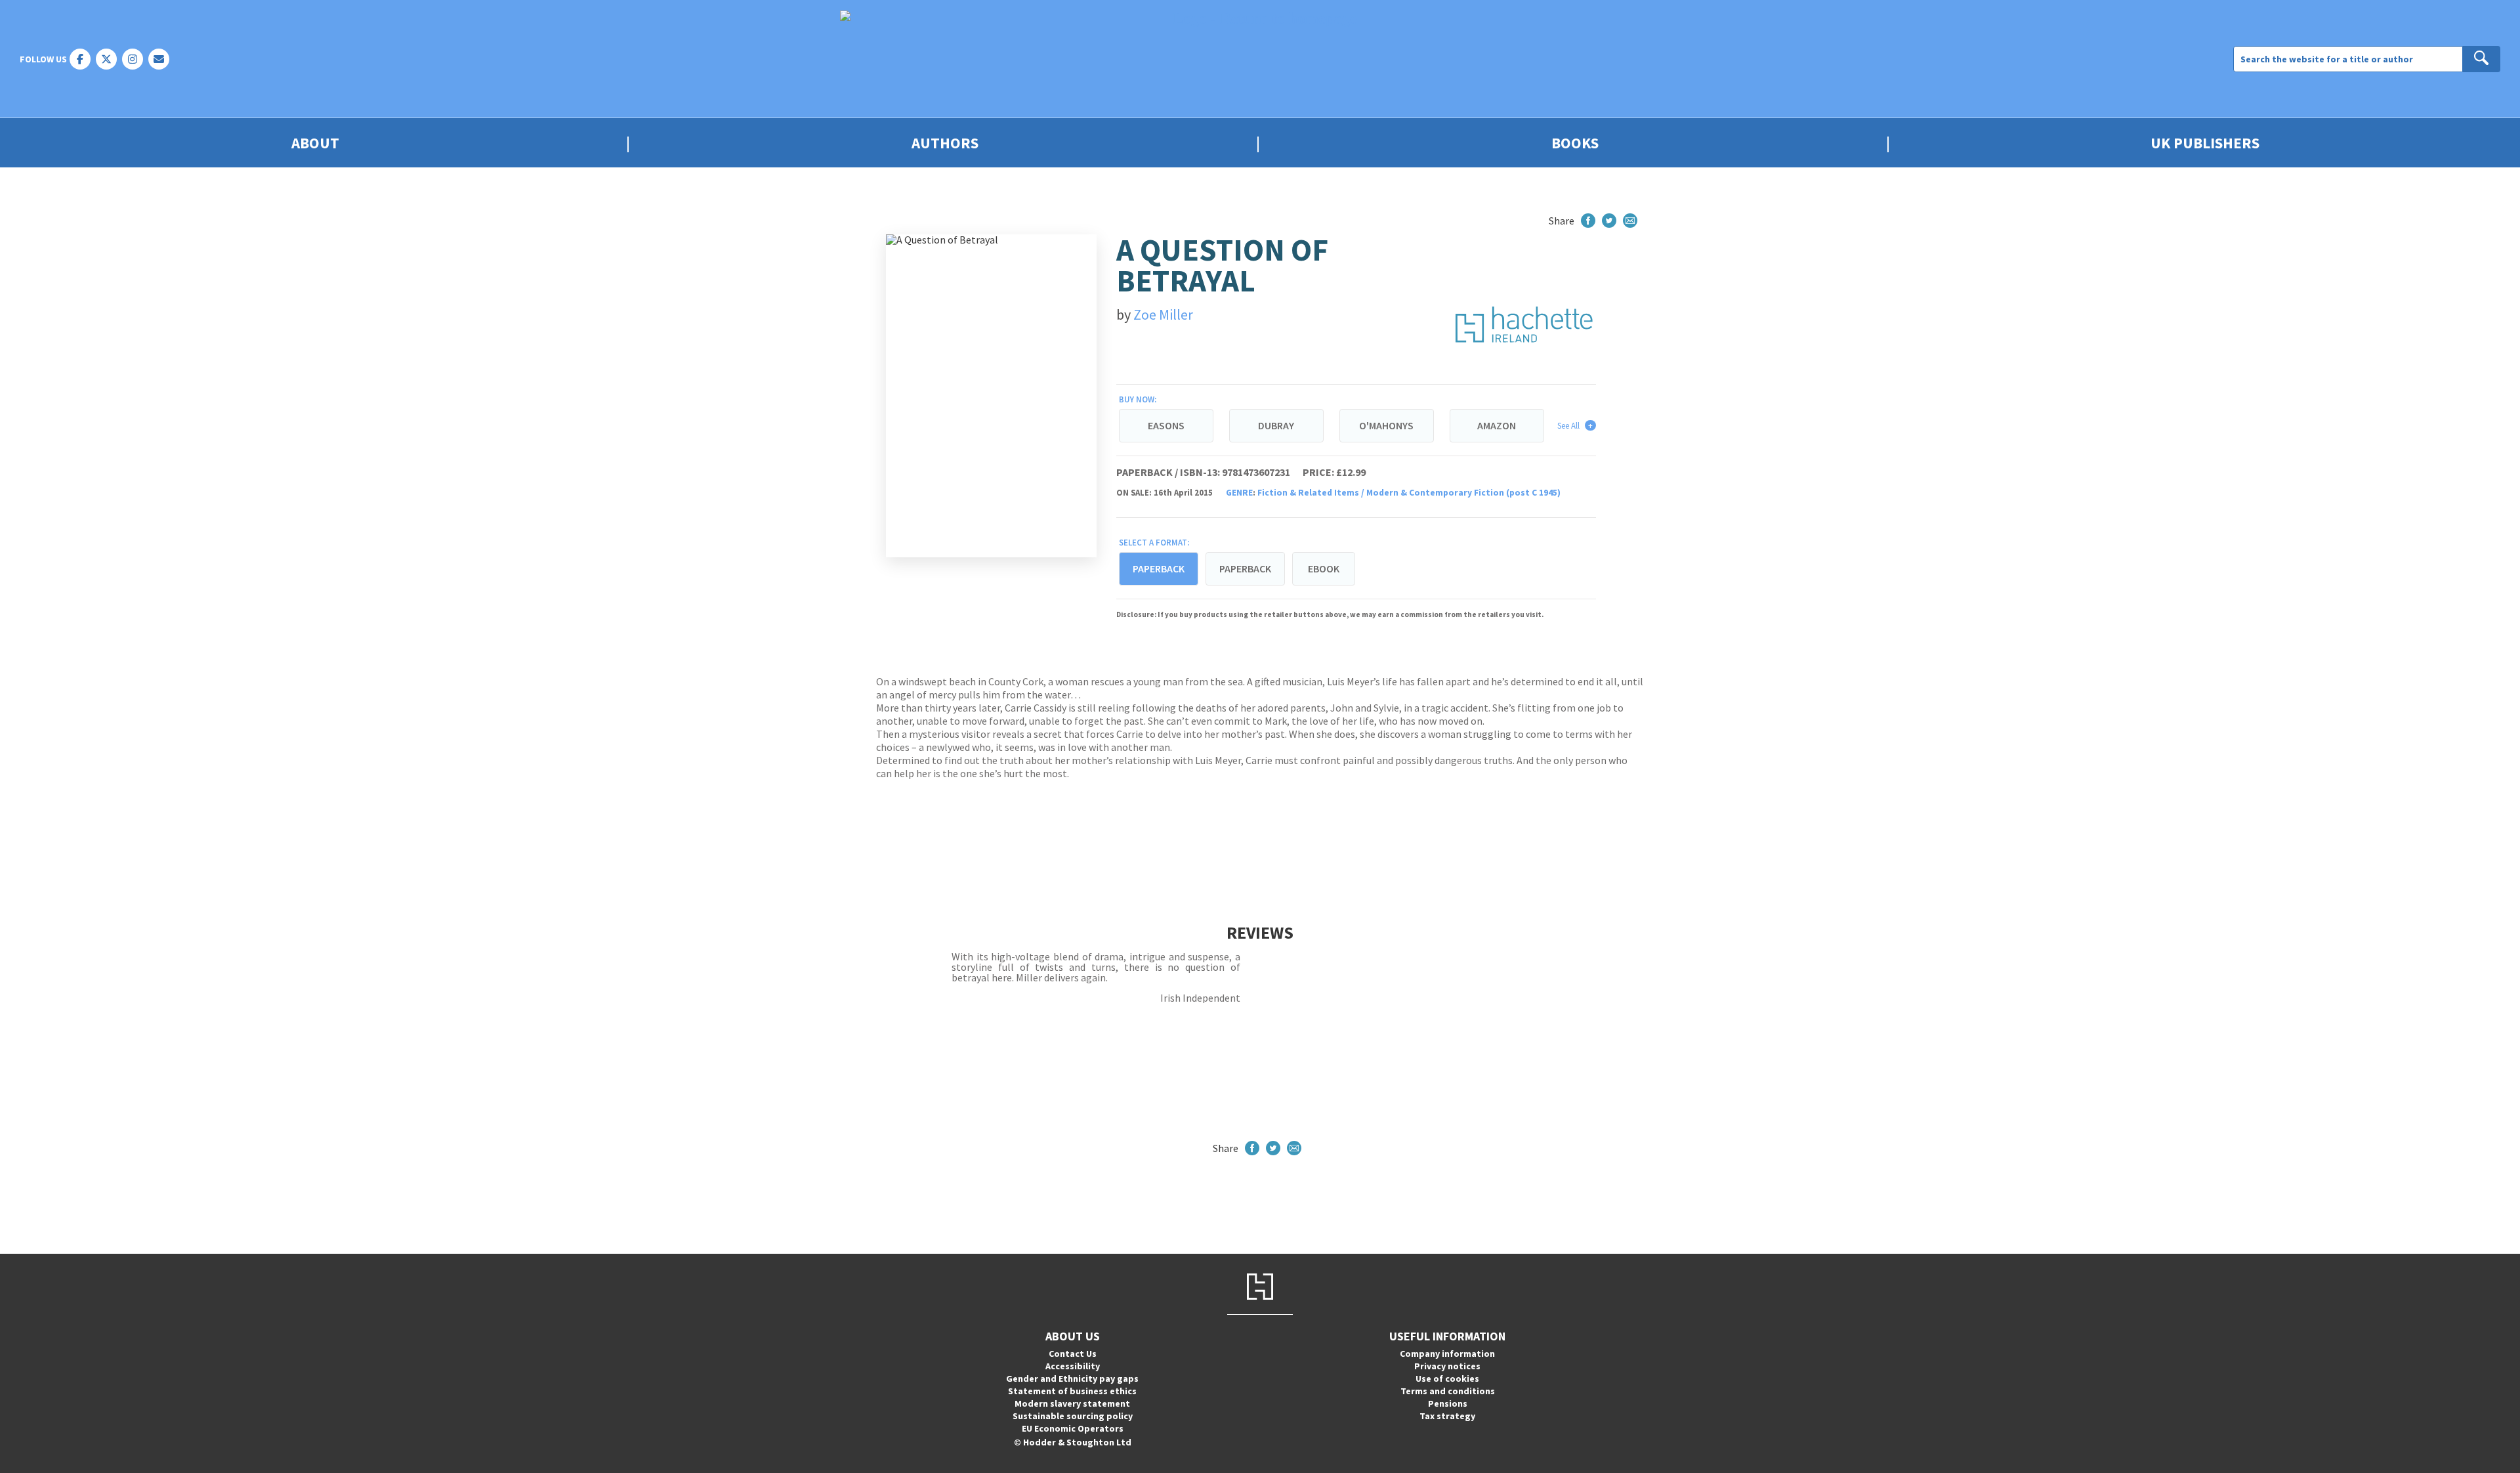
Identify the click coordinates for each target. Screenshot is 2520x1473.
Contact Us (1073, 1354)
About (315, 143)
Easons (1166, 425)
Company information (1447, 1354)
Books (1575, 143)
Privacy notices (1447, 1366)
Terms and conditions (1448, 1391)
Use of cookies (1447, 1378)
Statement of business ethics (1072, 1391)
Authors (945, 143)
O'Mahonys (1386, 425)
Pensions (1448, 1403)
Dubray (1276, 425)
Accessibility (1073, 1366)
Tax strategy (1447, 1416)
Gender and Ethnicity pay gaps (1072, 1378)
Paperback (1245, 568)
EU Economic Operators (1073, 1428)
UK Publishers (2205, 143)
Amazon (1497, 425)
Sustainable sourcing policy (1073, 1416)
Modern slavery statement (1072, 1403)
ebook (1324, 568)
